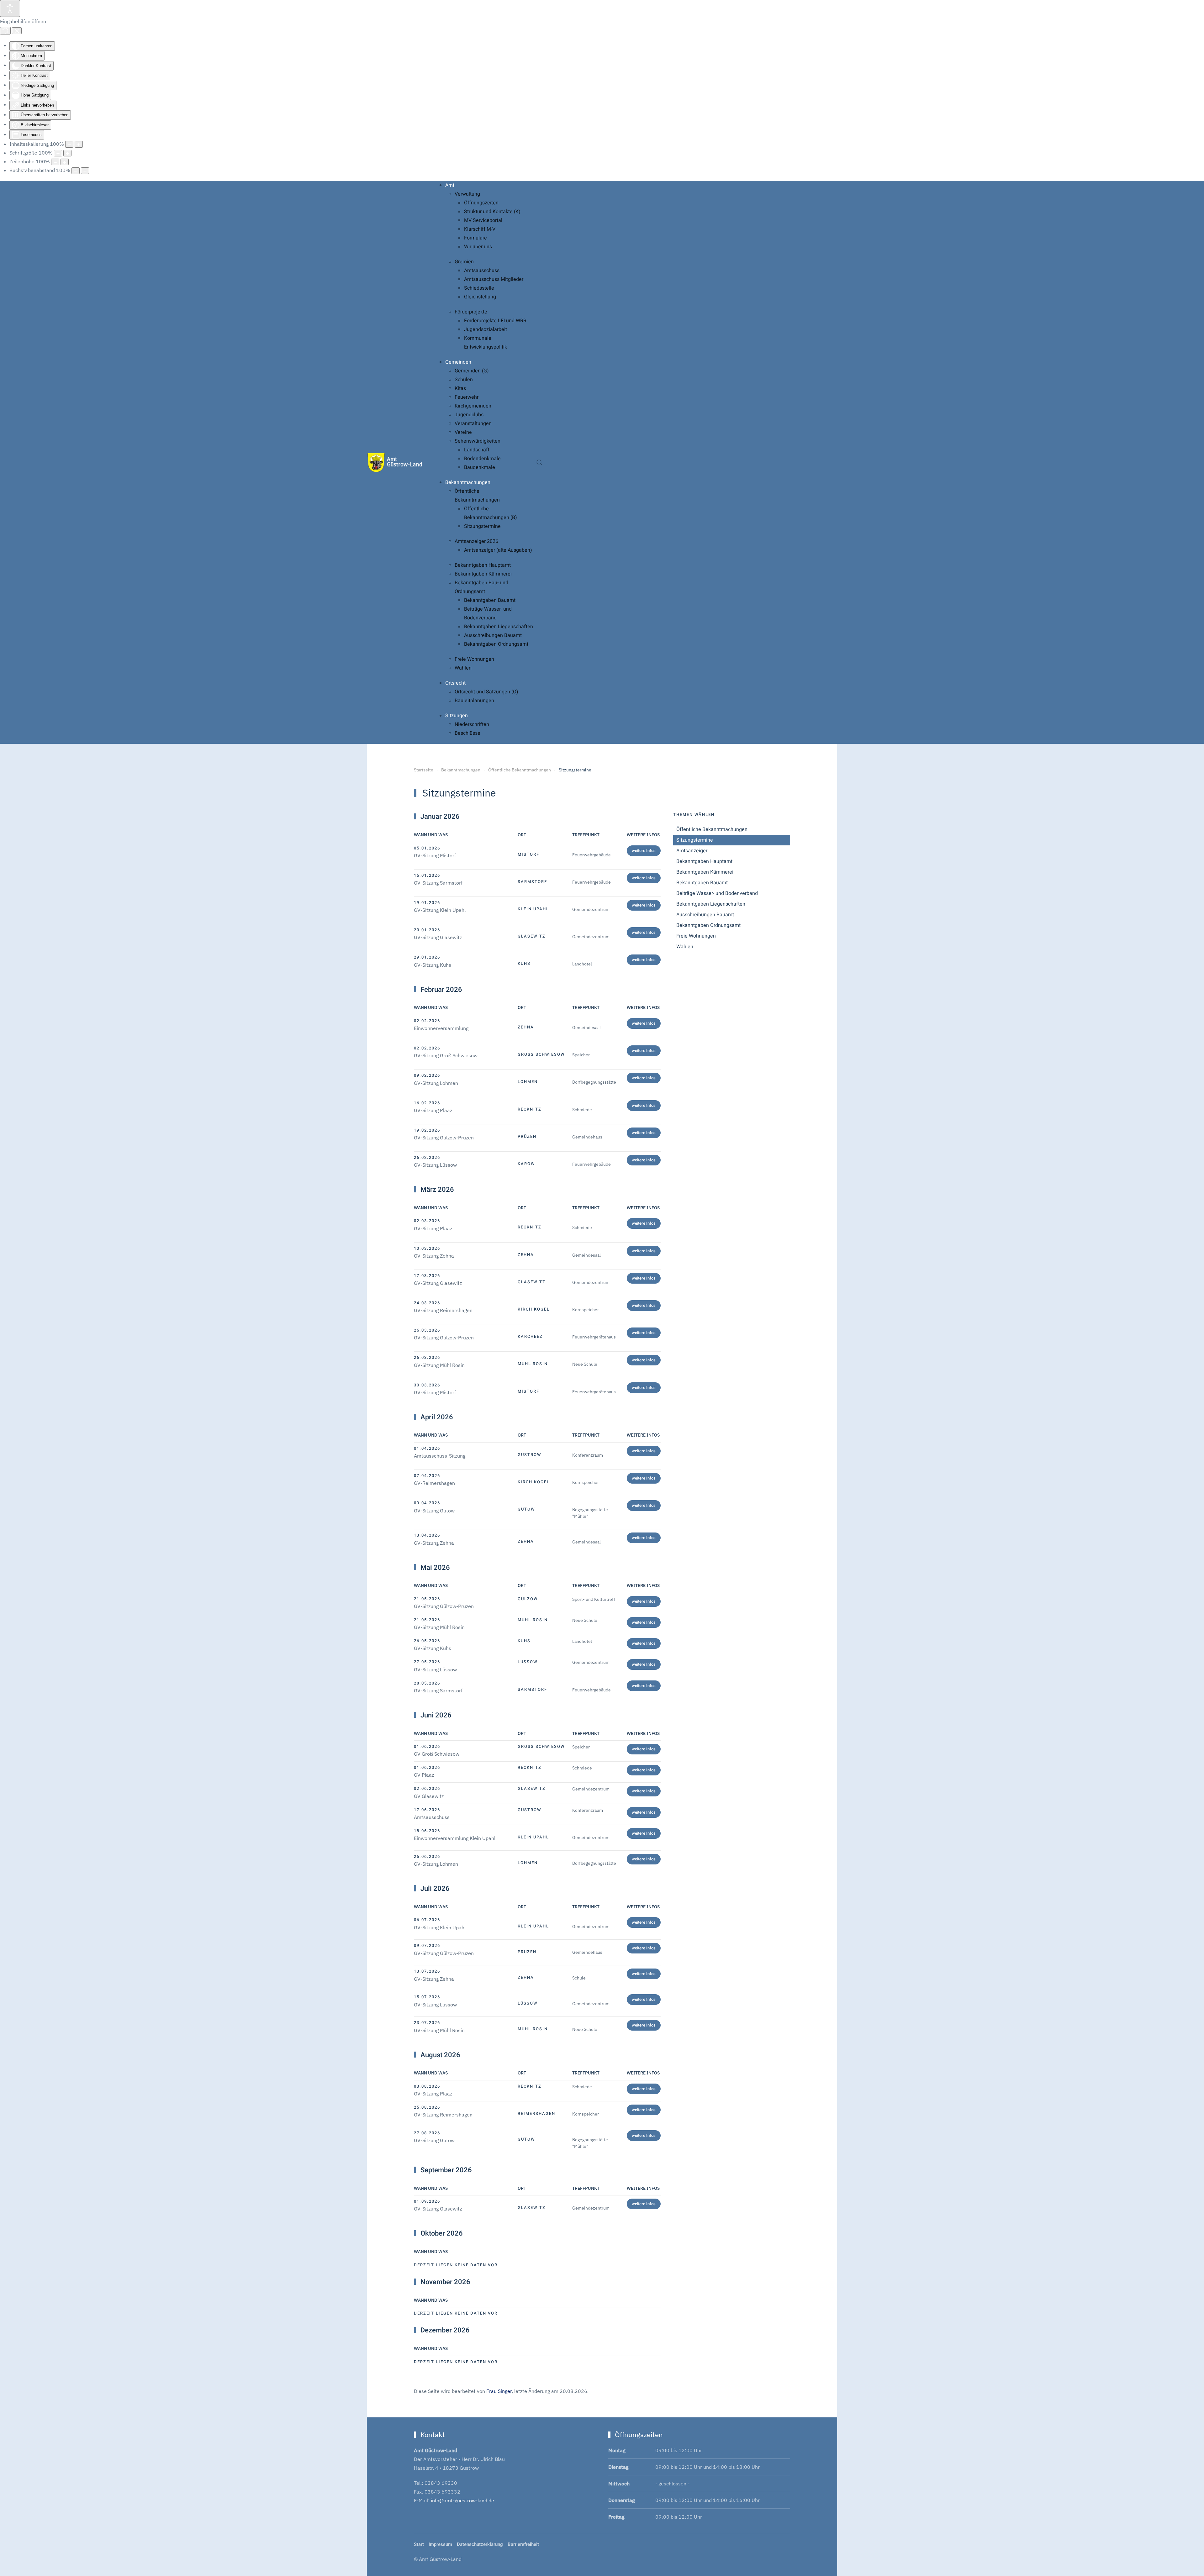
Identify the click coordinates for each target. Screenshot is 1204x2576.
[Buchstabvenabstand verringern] (76, 171)
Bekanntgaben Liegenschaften (711, 904)
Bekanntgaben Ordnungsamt (708, 925)
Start (419, 2544)
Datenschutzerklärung (480, 2544)
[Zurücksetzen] (5, 31)
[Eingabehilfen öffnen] (10, 8)
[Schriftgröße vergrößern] (67, 153)
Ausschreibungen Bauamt (705, 915)
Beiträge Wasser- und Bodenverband (717, 893)
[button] (539, 462)
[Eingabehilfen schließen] (17, 31)
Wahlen (685, 947)
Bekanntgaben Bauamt (702, 883)
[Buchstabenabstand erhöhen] (85, 171)
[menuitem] (450, 185)
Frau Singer (499, 2391)
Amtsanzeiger (692, 851)
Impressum (440, 2544)
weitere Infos (644, 851)
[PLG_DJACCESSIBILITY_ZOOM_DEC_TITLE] (69, 144)
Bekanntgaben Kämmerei (705, 872)
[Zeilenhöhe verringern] (55, 162)
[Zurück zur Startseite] (395, 462)
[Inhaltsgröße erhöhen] (79, 144)
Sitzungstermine (695, 840)
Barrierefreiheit (523, 2544)
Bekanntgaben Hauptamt (704, 861)
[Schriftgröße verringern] (58, 153)
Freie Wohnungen (696, 936)
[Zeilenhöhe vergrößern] (65, 162)
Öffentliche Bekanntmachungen (712, 829)
